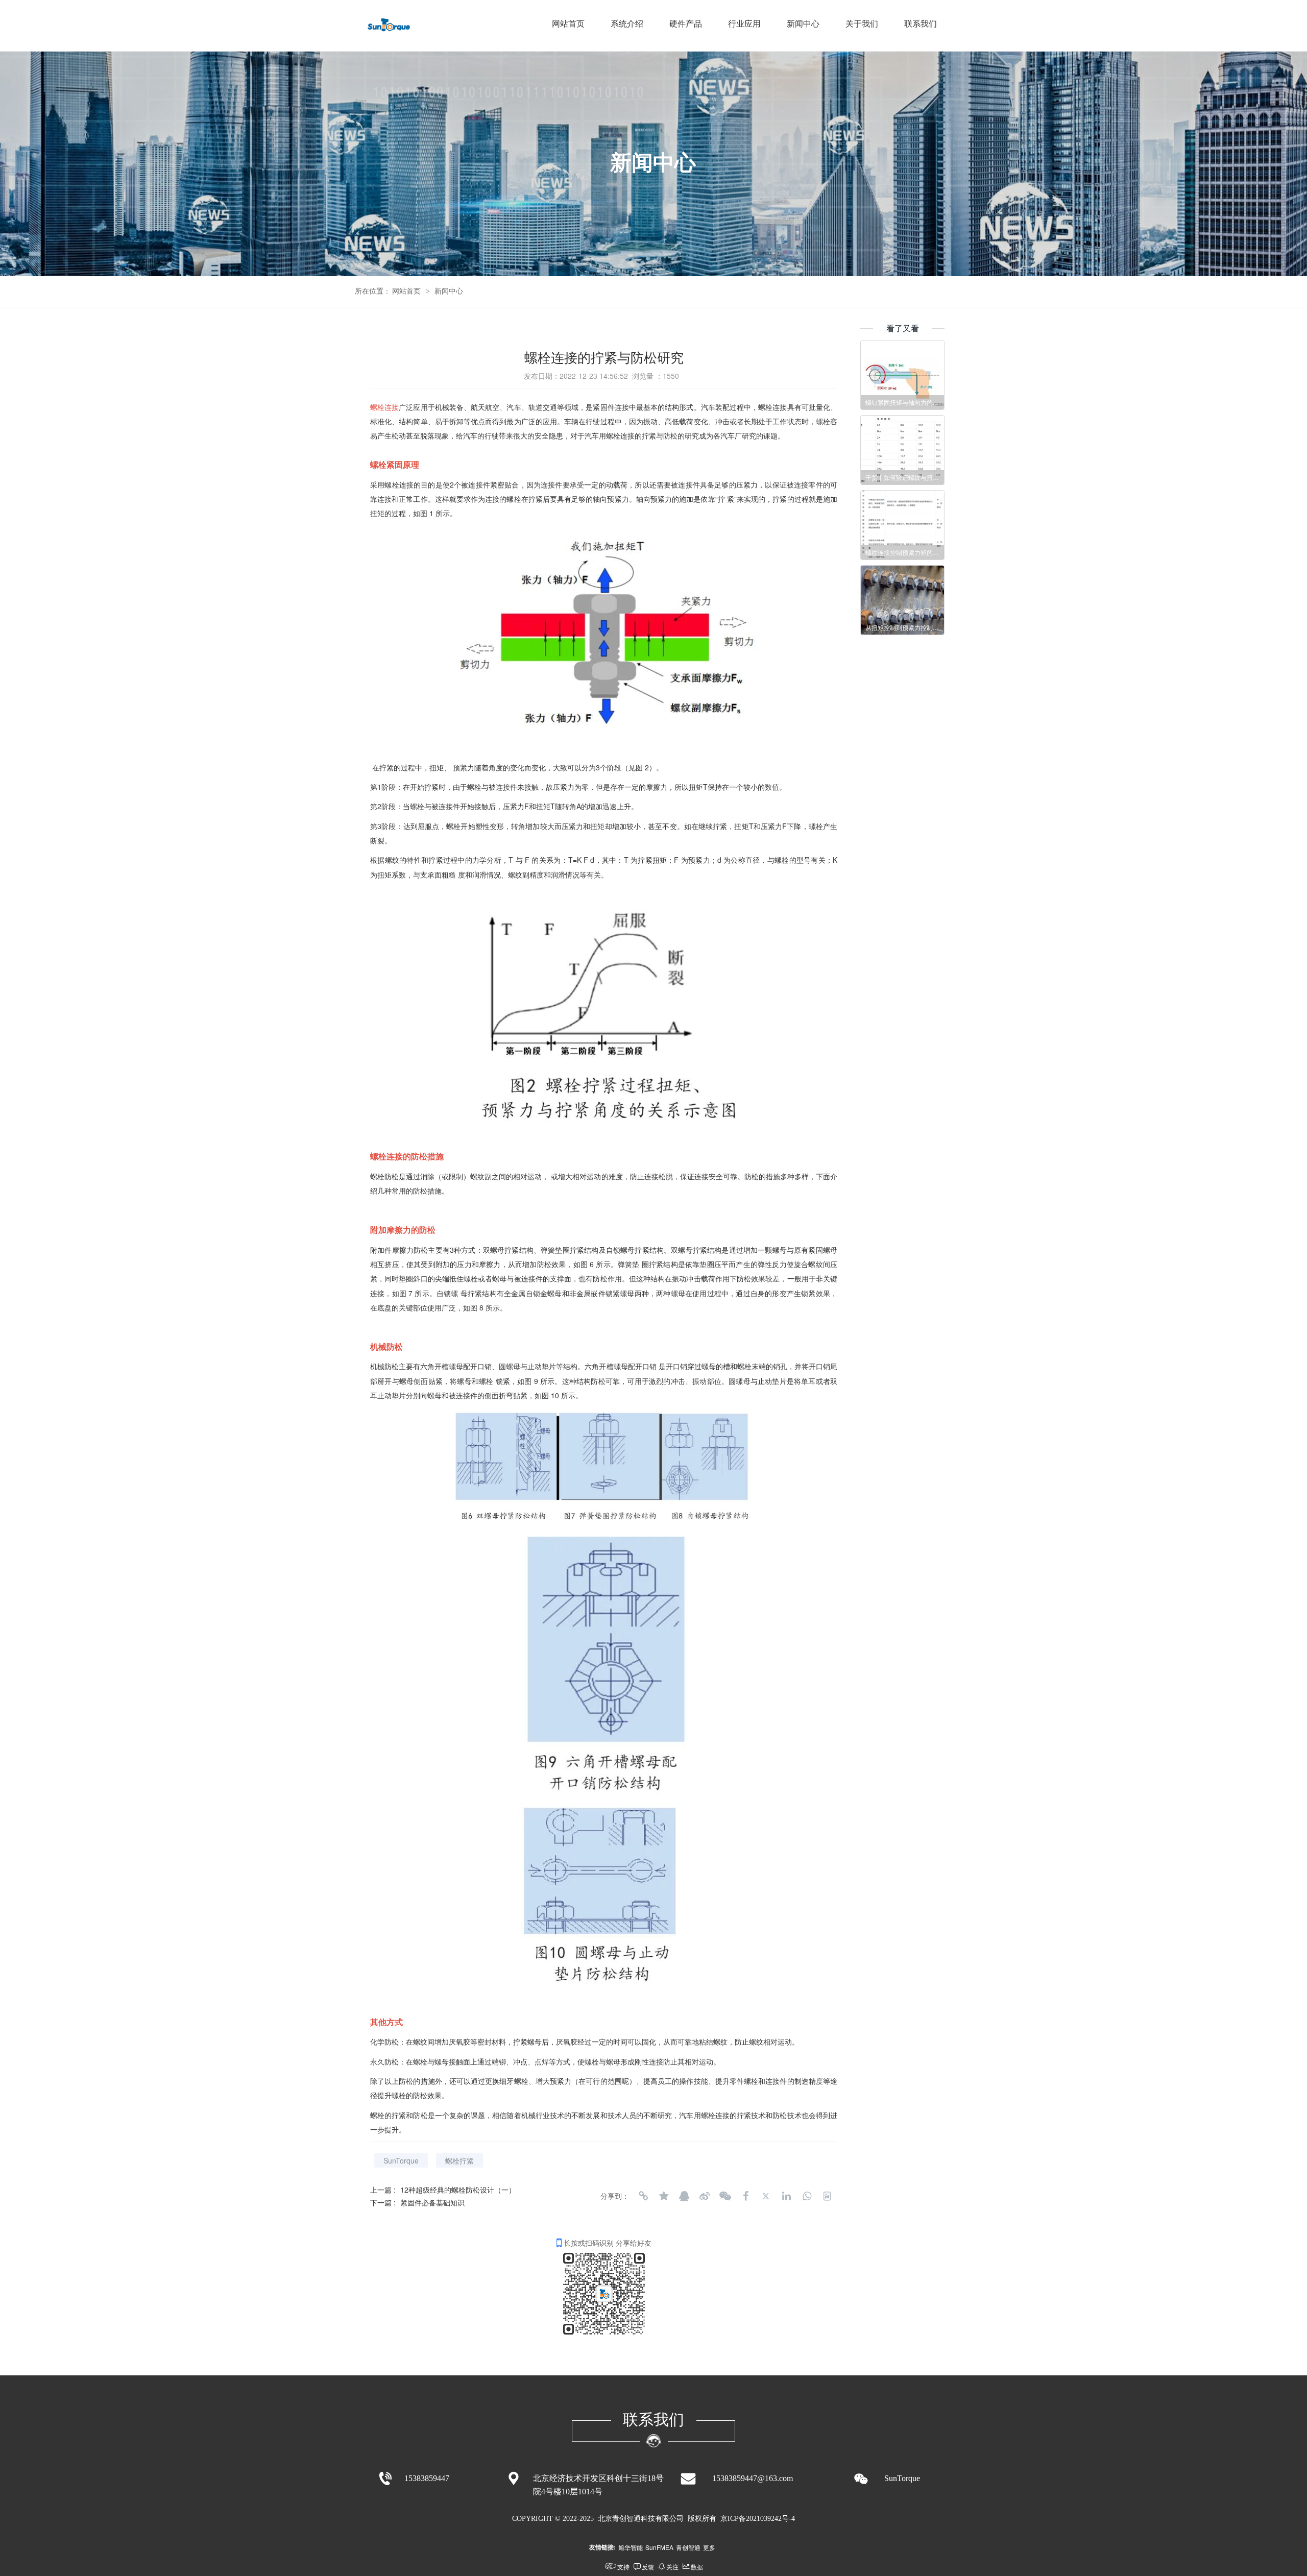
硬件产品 (686, 24)
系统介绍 (627, 24)
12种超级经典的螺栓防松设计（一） (458, 2190)
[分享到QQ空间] (664, 2196)
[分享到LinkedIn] (786, 2196)
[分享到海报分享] (827, 2196)
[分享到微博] (705, 2196)
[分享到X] (766, 2196)
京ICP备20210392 (747, 2519)
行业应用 (744, 24)
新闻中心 (803, 24)
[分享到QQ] (684, 2196)
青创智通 (688, 2547)
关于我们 (862, 24)
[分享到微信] (725, 2196)
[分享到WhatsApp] (807, 2196)
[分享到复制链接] (643, 2196)
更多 (709, 2547)
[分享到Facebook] (745, 2196)
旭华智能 (631, 2547)
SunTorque (401, 2160)
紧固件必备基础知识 (432, 2202)
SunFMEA (659, 2547)
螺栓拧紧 (459, 2160)
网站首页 (568, 24)
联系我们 (921, 24)
